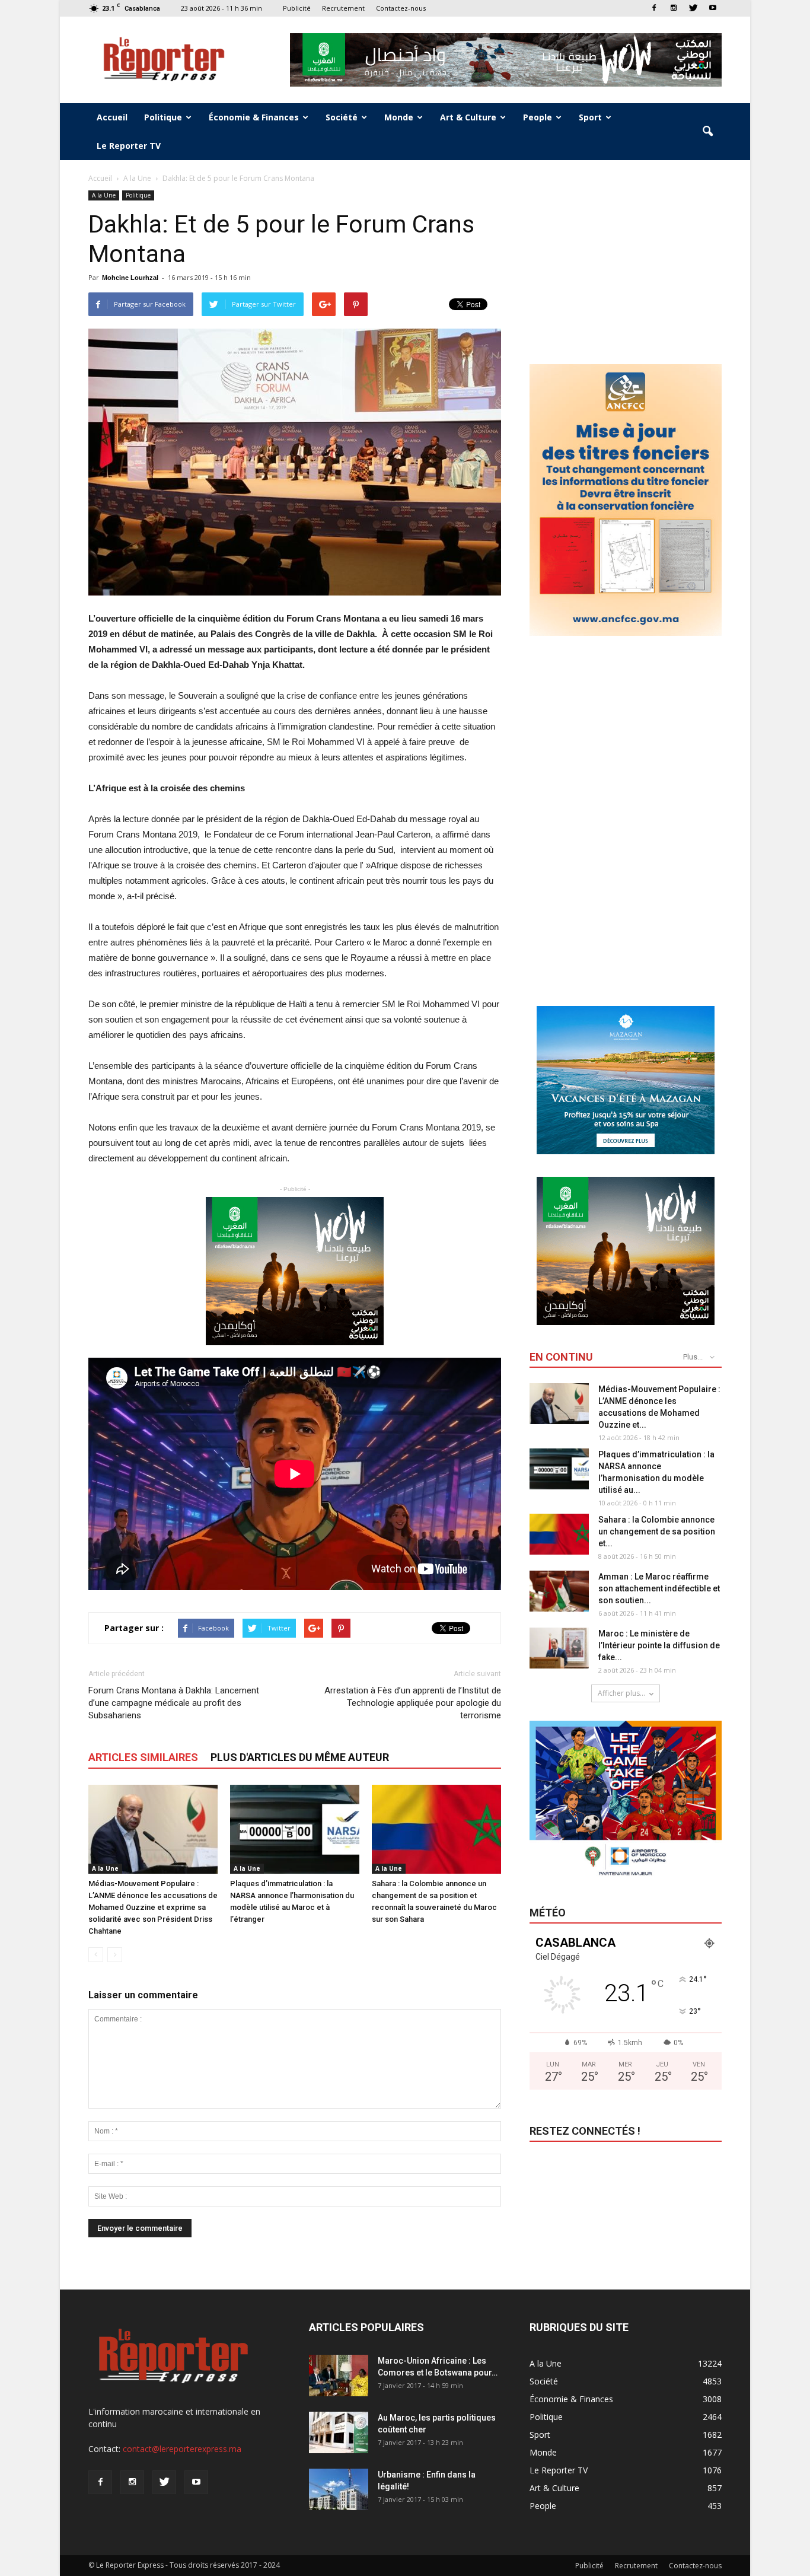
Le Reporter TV (129, 146)
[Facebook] (654, 8)
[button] (707, 132)
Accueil (112, 117)
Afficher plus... (621, 1693)
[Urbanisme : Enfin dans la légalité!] (339, 2489)
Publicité (297, 8)
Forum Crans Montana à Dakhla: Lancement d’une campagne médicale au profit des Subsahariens (174, 1703)
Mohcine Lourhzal (130, 278)
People (538, 117)
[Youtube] (713, 8)
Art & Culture (468, 117)
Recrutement (343, 8)
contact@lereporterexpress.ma (182, 2449)
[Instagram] (674, 8)
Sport (590, 117)
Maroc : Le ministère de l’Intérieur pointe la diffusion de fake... (659, 1645)
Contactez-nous (401, 8)
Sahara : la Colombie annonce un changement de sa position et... (657, 1531)
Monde (399, 117)
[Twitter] (693, 8)
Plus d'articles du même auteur (300, 1757)
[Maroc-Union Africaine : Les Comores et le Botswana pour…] (339, 2376)
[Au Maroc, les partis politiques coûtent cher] (339, 2432)
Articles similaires (143, 1757)
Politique (163, 117)
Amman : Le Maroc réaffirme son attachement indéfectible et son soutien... (659, 1588)
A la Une (104, 195)
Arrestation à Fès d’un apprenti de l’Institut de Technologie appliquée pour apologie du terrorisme (413, 1703)
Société (342, 117)
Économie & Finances (254, 117)
